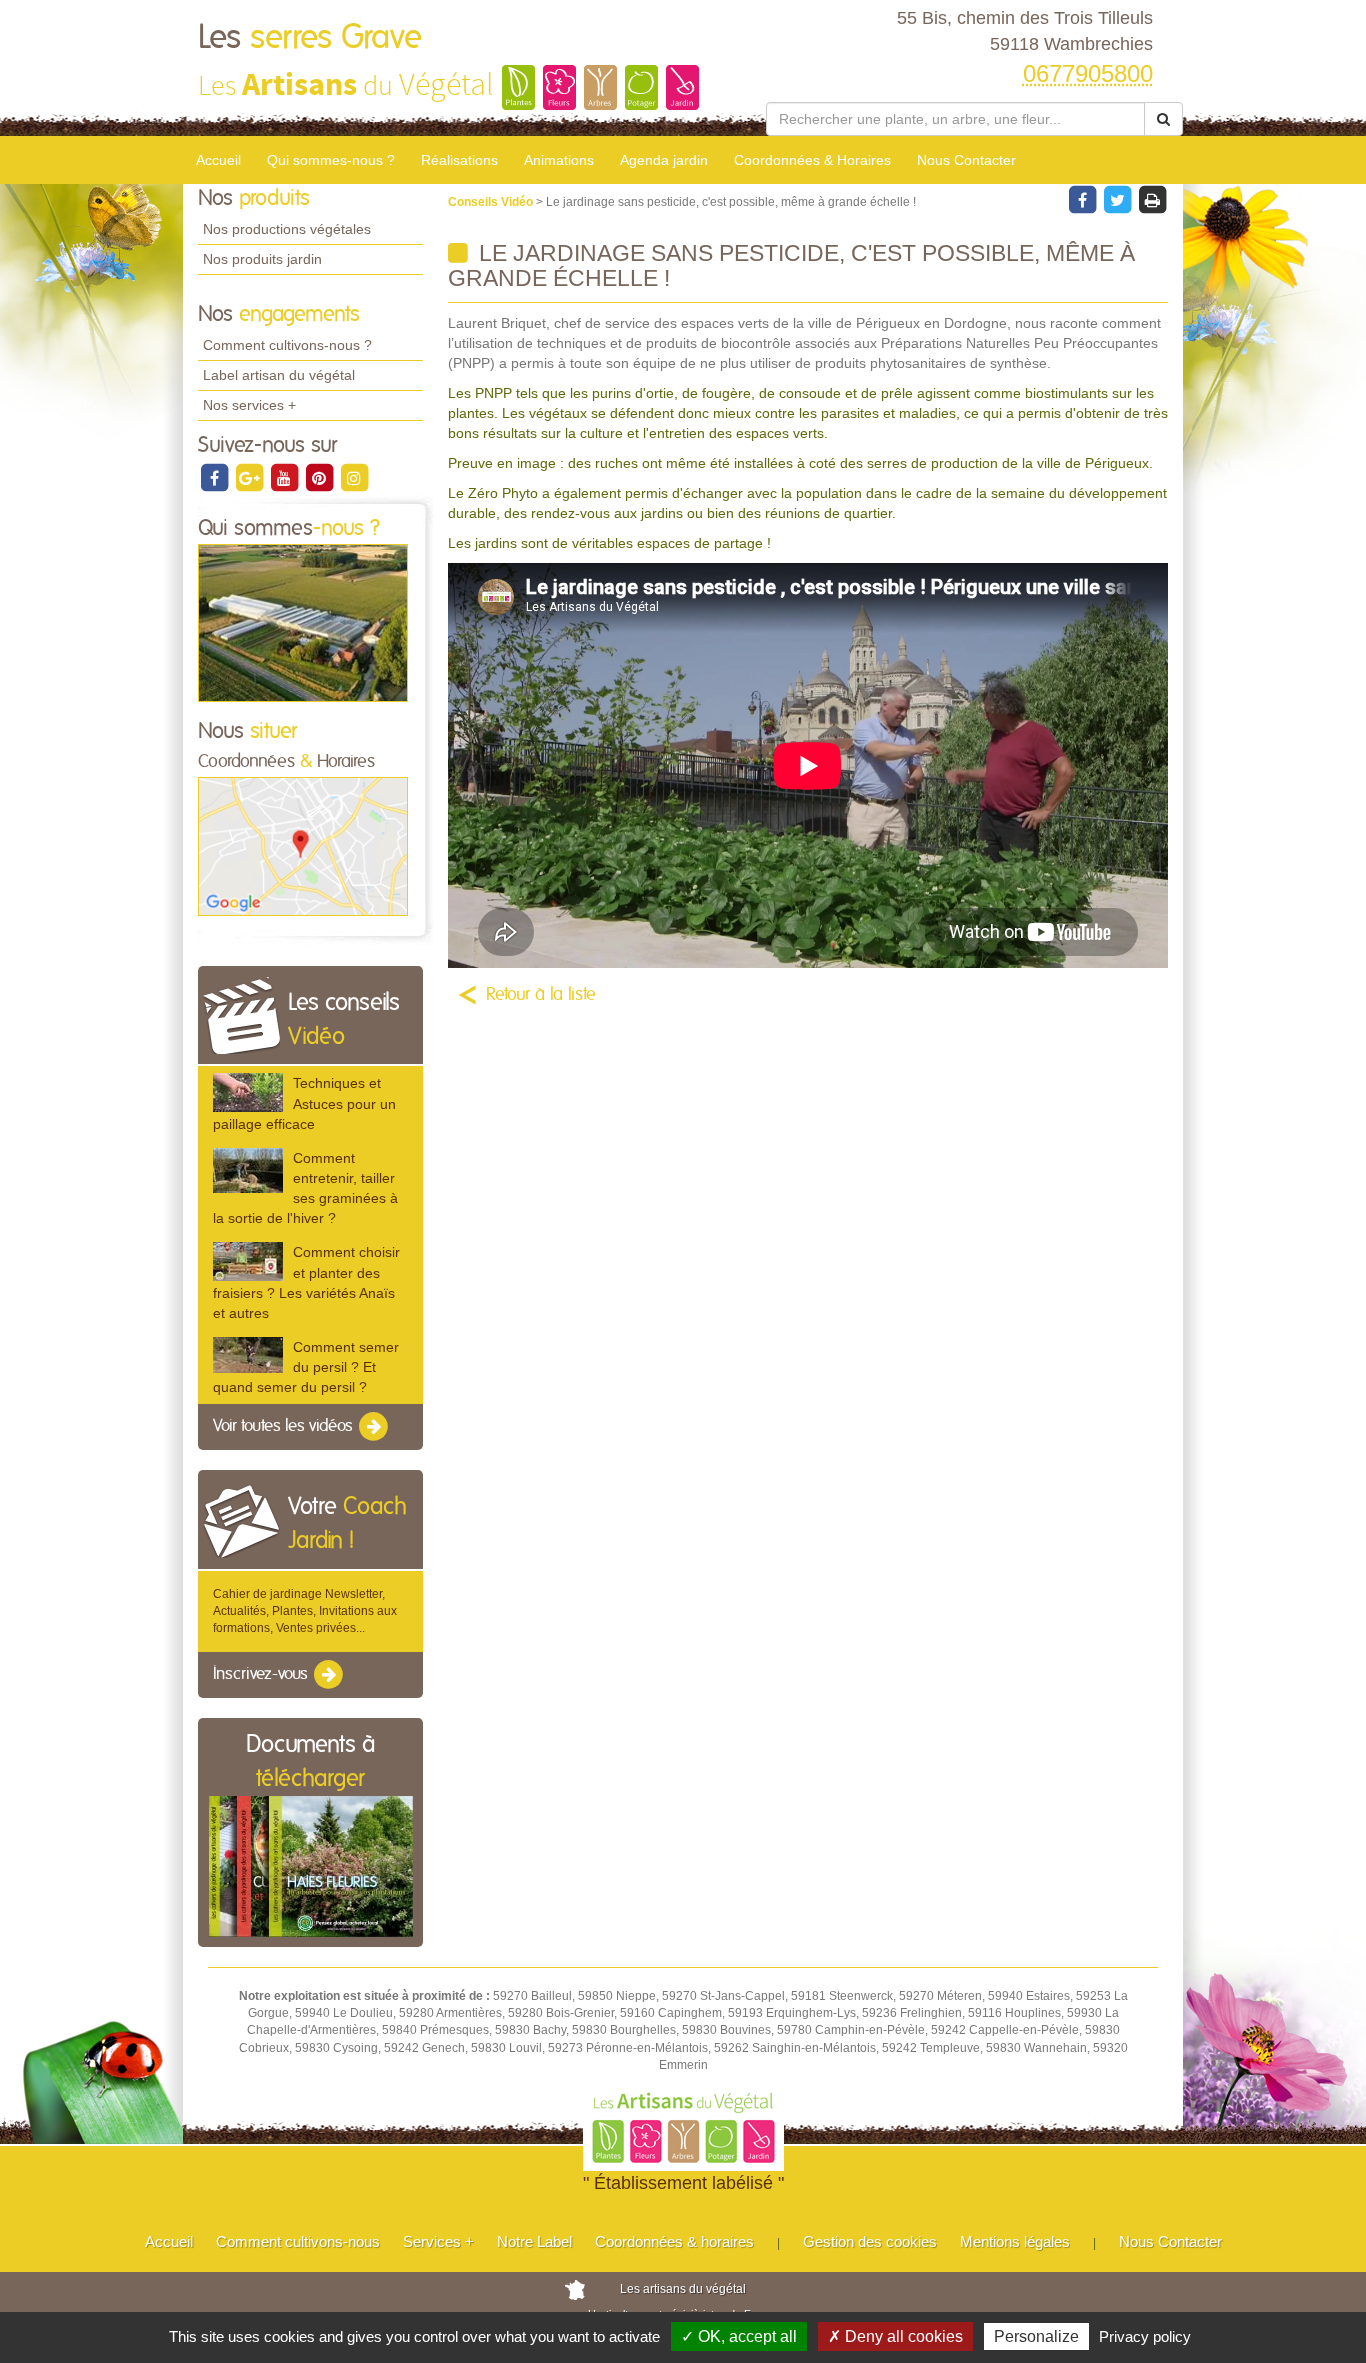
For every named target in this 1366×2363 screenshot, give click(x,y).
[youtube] (285, 477)
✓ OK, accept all (739, 2336)
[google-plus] (250, 477)
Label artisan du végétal (279, 375)
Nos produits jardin (262, 259)
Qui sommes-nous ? (331, 160)
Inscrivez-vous (262, 1674)
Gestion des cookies (870, 2241)
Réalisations (459, 160)
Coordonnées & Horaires (812, 160)
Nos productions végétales (287, 229)
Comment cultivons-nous (298, 2241)
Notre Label (534, 2241)
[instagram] (354, 477)
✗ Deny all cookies (895, 2336)
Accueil (218, 160)
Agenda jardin (664, 160)
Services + (438, 2241)
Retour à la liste (541, 995)
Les (310, 38)
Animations (559, 160)
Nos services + (249, 405)
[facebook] (215, 477)
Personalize (1036, 2336)
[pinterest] (320, 477)
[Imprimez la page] (1152, 199)
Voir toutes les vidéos (285, 1427)
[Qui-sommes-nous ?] (303, 622)
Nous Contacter (966, 160)
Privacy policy (1145, 2336)
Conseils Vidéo (492, 202)
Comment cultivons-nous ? (287, 345)
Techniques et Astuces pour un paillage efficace (304, 1103)
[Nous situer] (303, 846)
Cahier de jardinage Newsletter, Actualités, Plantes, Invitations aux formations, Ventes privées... (305, 1611)
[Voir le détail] (248, 1092)
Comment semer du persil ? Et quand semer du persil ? (306, 1367)
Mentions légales (1015, 2241)
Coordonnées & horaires (674, 2241)
